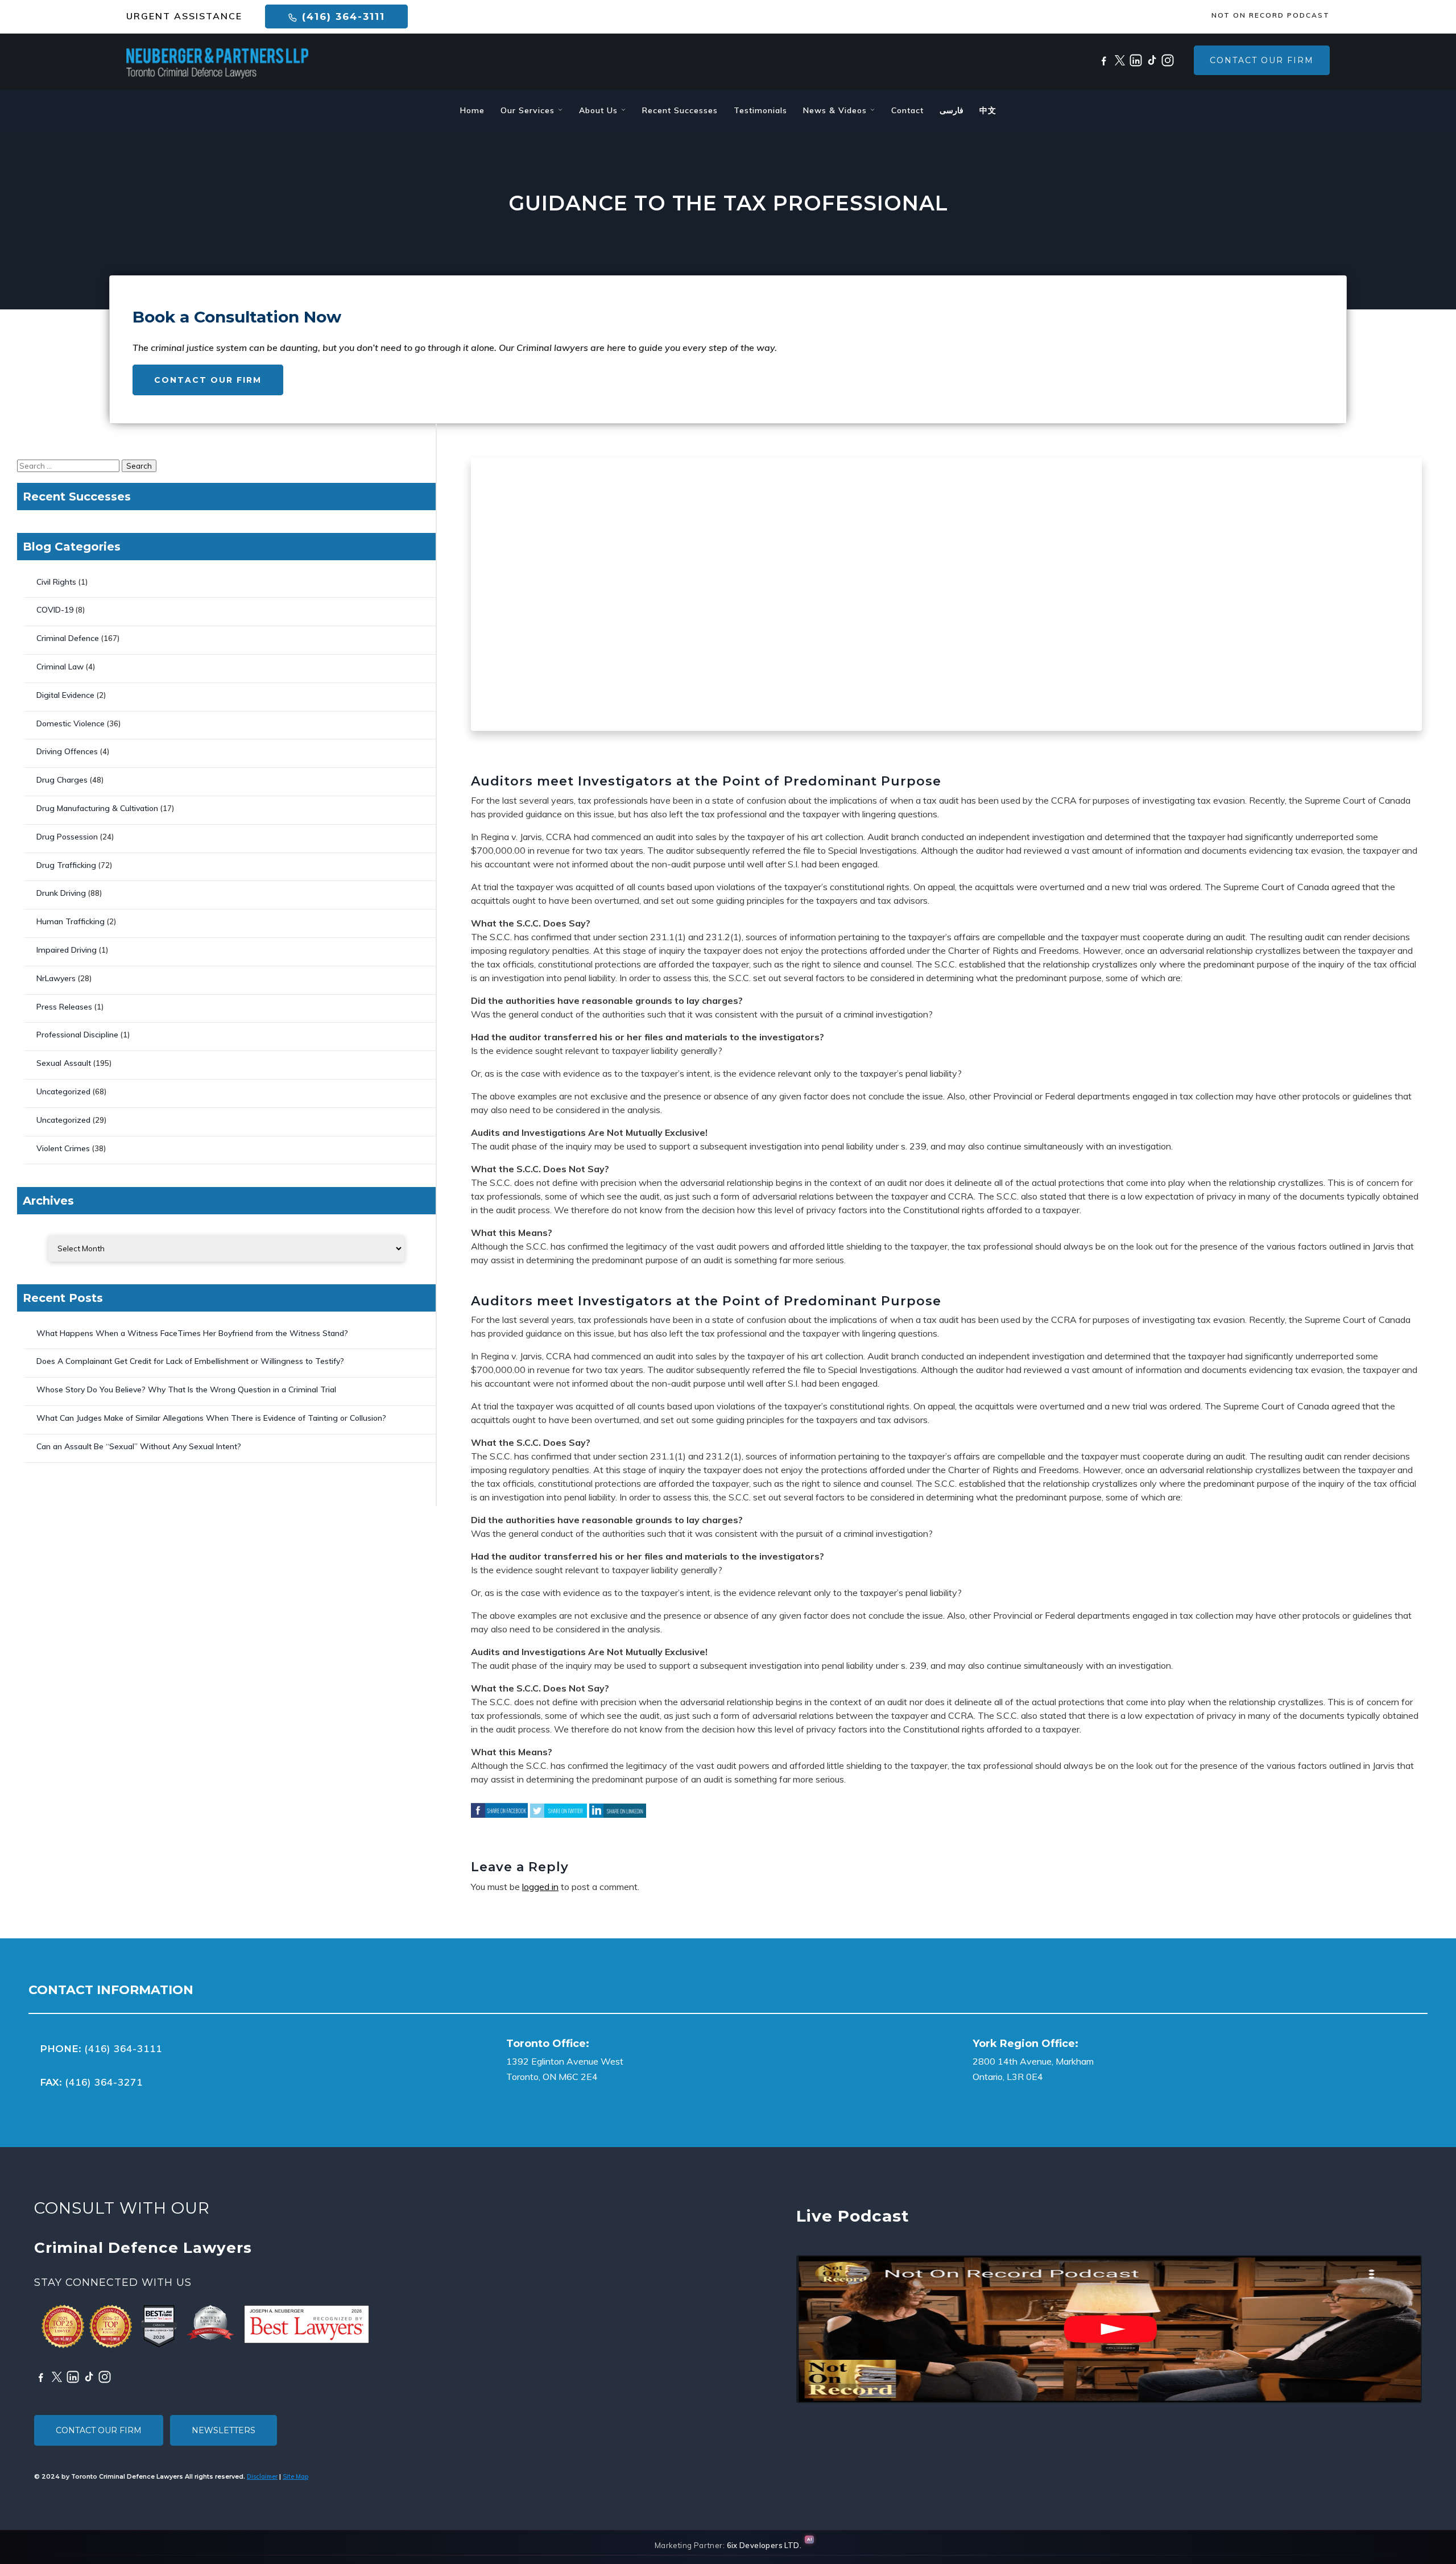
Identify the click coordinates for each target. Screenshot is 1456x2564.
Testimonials (760, 110)
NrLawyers (56, 978)
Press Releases (64, 1007)
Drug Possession (67, 837)
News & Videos (836, 110)
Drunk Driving (61, 893)
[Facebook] (1104, 60)
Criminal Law (60, 667)
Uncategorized (63, 1091)
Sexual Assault (64, 1063)
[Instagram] (1168, 60)
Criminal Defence (68, 638)
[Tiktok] (1152, 60)
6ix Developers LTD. (764, 2545)
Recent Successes (680, 110)
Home (472, 110)
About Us (600, 110)
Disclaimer (262, 2476)
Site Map (295, 2476)
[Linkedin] (1136, 60)
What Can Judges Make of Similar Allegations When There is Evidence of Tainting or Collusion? (211, 1418)
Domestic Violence (71, 723)
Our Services (529, 110)
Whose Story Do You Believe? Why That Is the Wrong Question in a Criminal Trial (186, 1389)
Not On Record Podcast (1271, 15)
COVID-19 (55, 610)
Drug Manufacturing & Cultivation (97, 808)
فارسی (952, 110)
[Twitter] (1120, 60)
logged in (540, 1887)
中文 (988, 110)
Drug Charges (62, 780)
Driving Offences (67, 751)
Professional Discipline (77, 1035)
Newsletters (224, 2430)
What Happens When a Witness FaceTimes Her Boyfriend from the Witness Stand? (192, 1333)
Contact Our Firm (1262, 60)
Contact (907, 110)
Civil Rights (56, 582)
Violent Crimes (63, 1148)
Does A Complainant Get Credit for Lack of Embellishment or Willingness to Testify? (190, 1361)
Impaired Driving (67, 950)
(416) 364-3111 (342, 16)
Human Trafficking (71, 921)
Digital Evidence (65, 695)
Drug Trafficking (66, 865)
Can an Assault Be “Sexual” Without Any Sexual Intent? (139, 1446)
